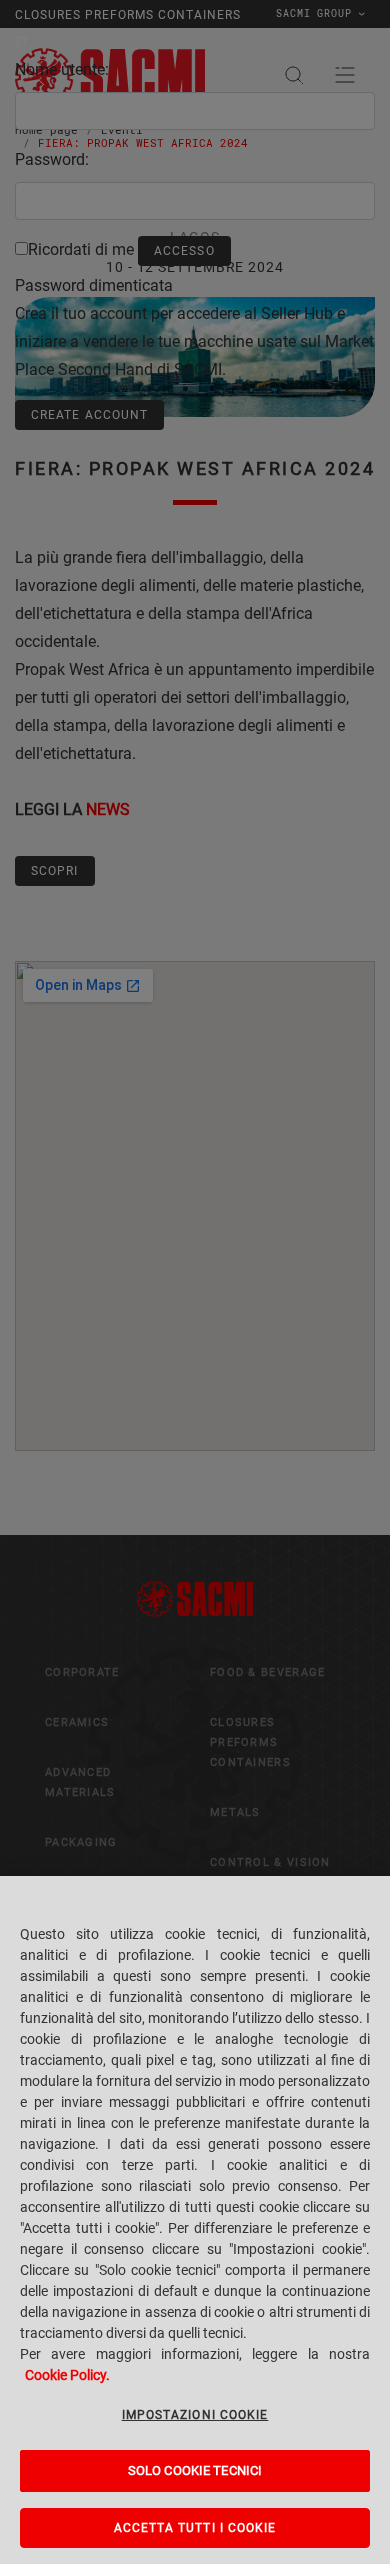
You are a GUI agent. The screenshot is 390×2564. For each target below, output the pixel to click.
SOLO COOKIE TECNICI (195, 2470)
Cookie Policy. (67, 2375)
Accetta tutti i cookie (195, 2528)
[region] (195, 2220)
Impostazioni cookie (195, 2415)
